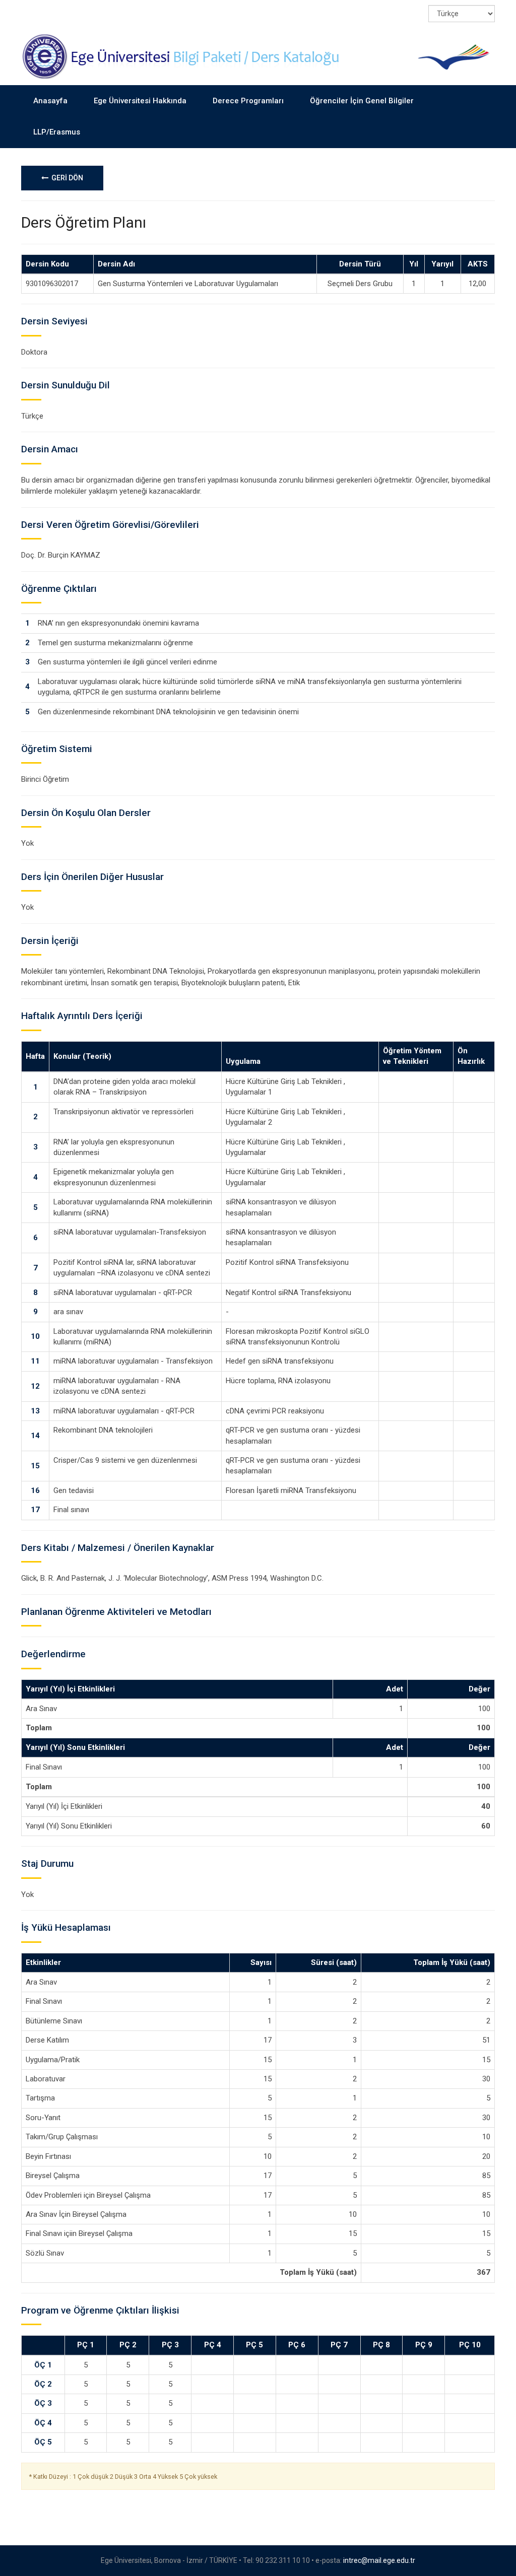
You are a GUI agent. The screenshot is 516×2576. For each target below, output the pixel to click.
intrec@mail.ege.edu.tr (379, 2560)
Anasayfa (50, 101)
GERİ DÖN (66, 178)
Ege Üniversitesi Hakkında (140, 101)
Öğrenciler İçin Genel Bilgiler (362, 101)
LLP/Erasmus (57, 132)
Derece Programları (248, 101)
